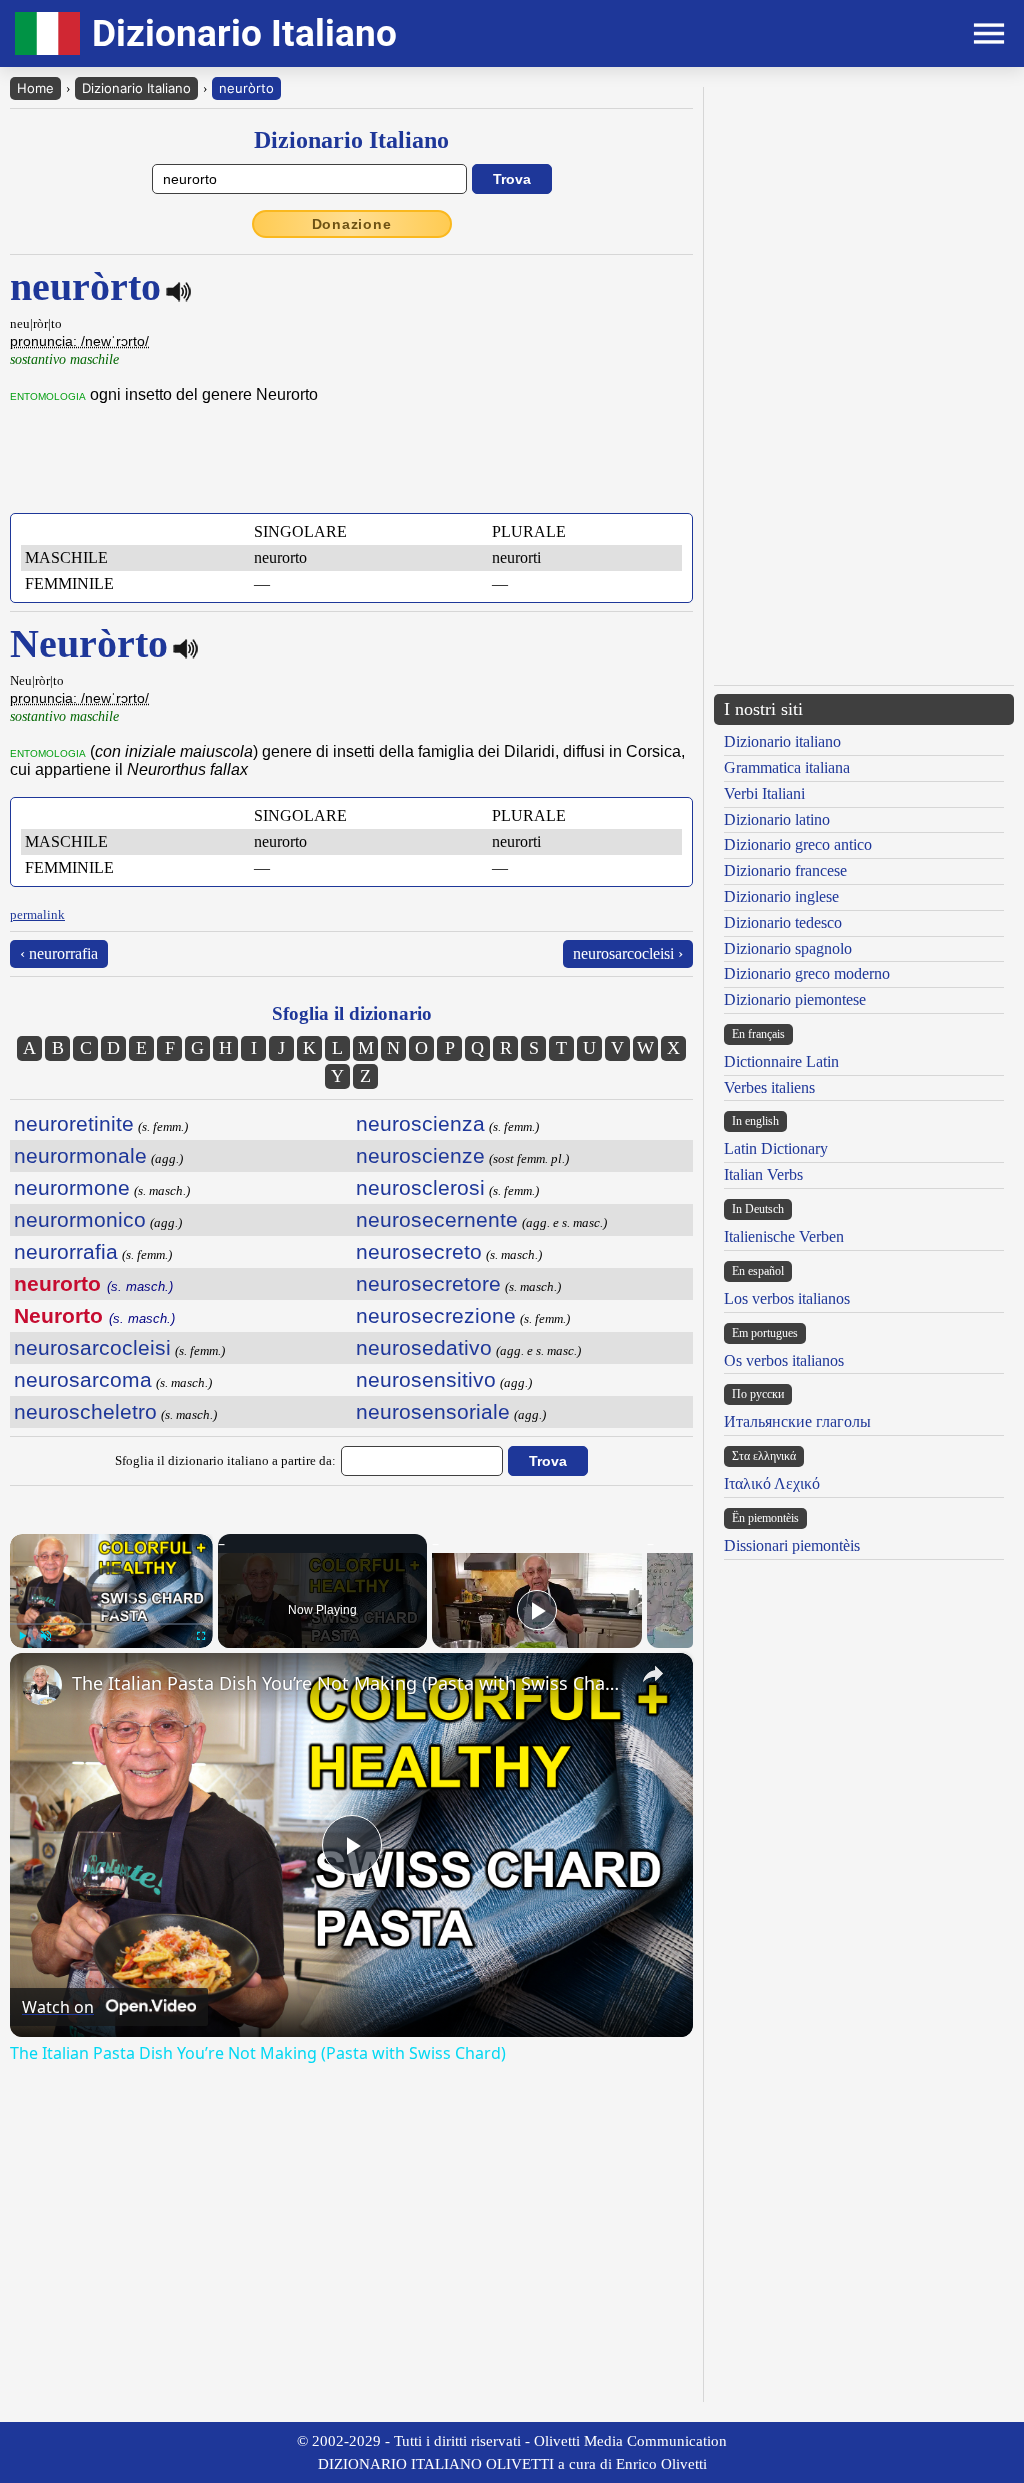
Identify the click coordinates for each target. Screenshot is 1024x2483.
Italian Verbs (763, 1174)
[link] (42, 1685)
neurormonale (80, 1155)
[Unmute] (46, 1636)
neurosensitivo (426, 1379)
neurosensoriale (433, 1411)
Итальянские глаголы (797, 1421)
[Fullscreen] (201, 1636)
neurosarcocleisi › (628, 953)
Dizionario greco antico (798, 844)
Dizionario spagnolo (788, 948)
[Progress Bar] (111, 1624)
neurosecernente (437, 1219)
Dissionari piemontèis (792, 1545)
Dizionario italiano (782, 741)
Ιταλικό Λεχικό (772, 1483)
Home (35, 88)
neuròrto (246, 88)
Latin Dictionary (776, 1148)
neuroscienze (420, 1155)
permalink (37, 914)
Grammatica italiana (787, 767)
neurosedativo (424, 1347)
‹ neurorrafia (59, 953)
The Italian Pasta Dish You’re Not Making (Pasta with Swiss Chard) (348, 1683)
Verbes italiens (769, 1087)
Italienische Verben (784, 1236)
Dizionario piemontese (795, 999)
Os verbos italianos (784, 1360)
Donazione (352, 224)
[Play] (22, 1636)
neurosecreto (419, 1251)
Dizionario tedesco (783, 922)
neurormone (72, 1187)
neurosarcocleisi (92, 1347)
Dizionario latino (777, 819)
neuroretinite (74, 1123)
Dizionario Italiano (136, 88)
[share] (653, 1674)
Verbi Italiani (764, 793)
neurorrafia (66, 1251)
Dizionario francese (785, 870)
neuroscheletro (85, 1411)
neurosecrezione (436, 1315)
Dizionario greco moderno (807, 973)
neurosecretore (428, 1283)
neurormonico (80, 1219)
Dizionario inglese (781, 896)
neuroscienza (420, 1123)
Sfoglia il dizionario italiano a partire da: (225, 1460)
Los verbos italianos (787, 1298)
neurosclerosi (420, 1187)
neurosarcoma (83, 1379)
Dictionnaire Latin (781, 1061)
